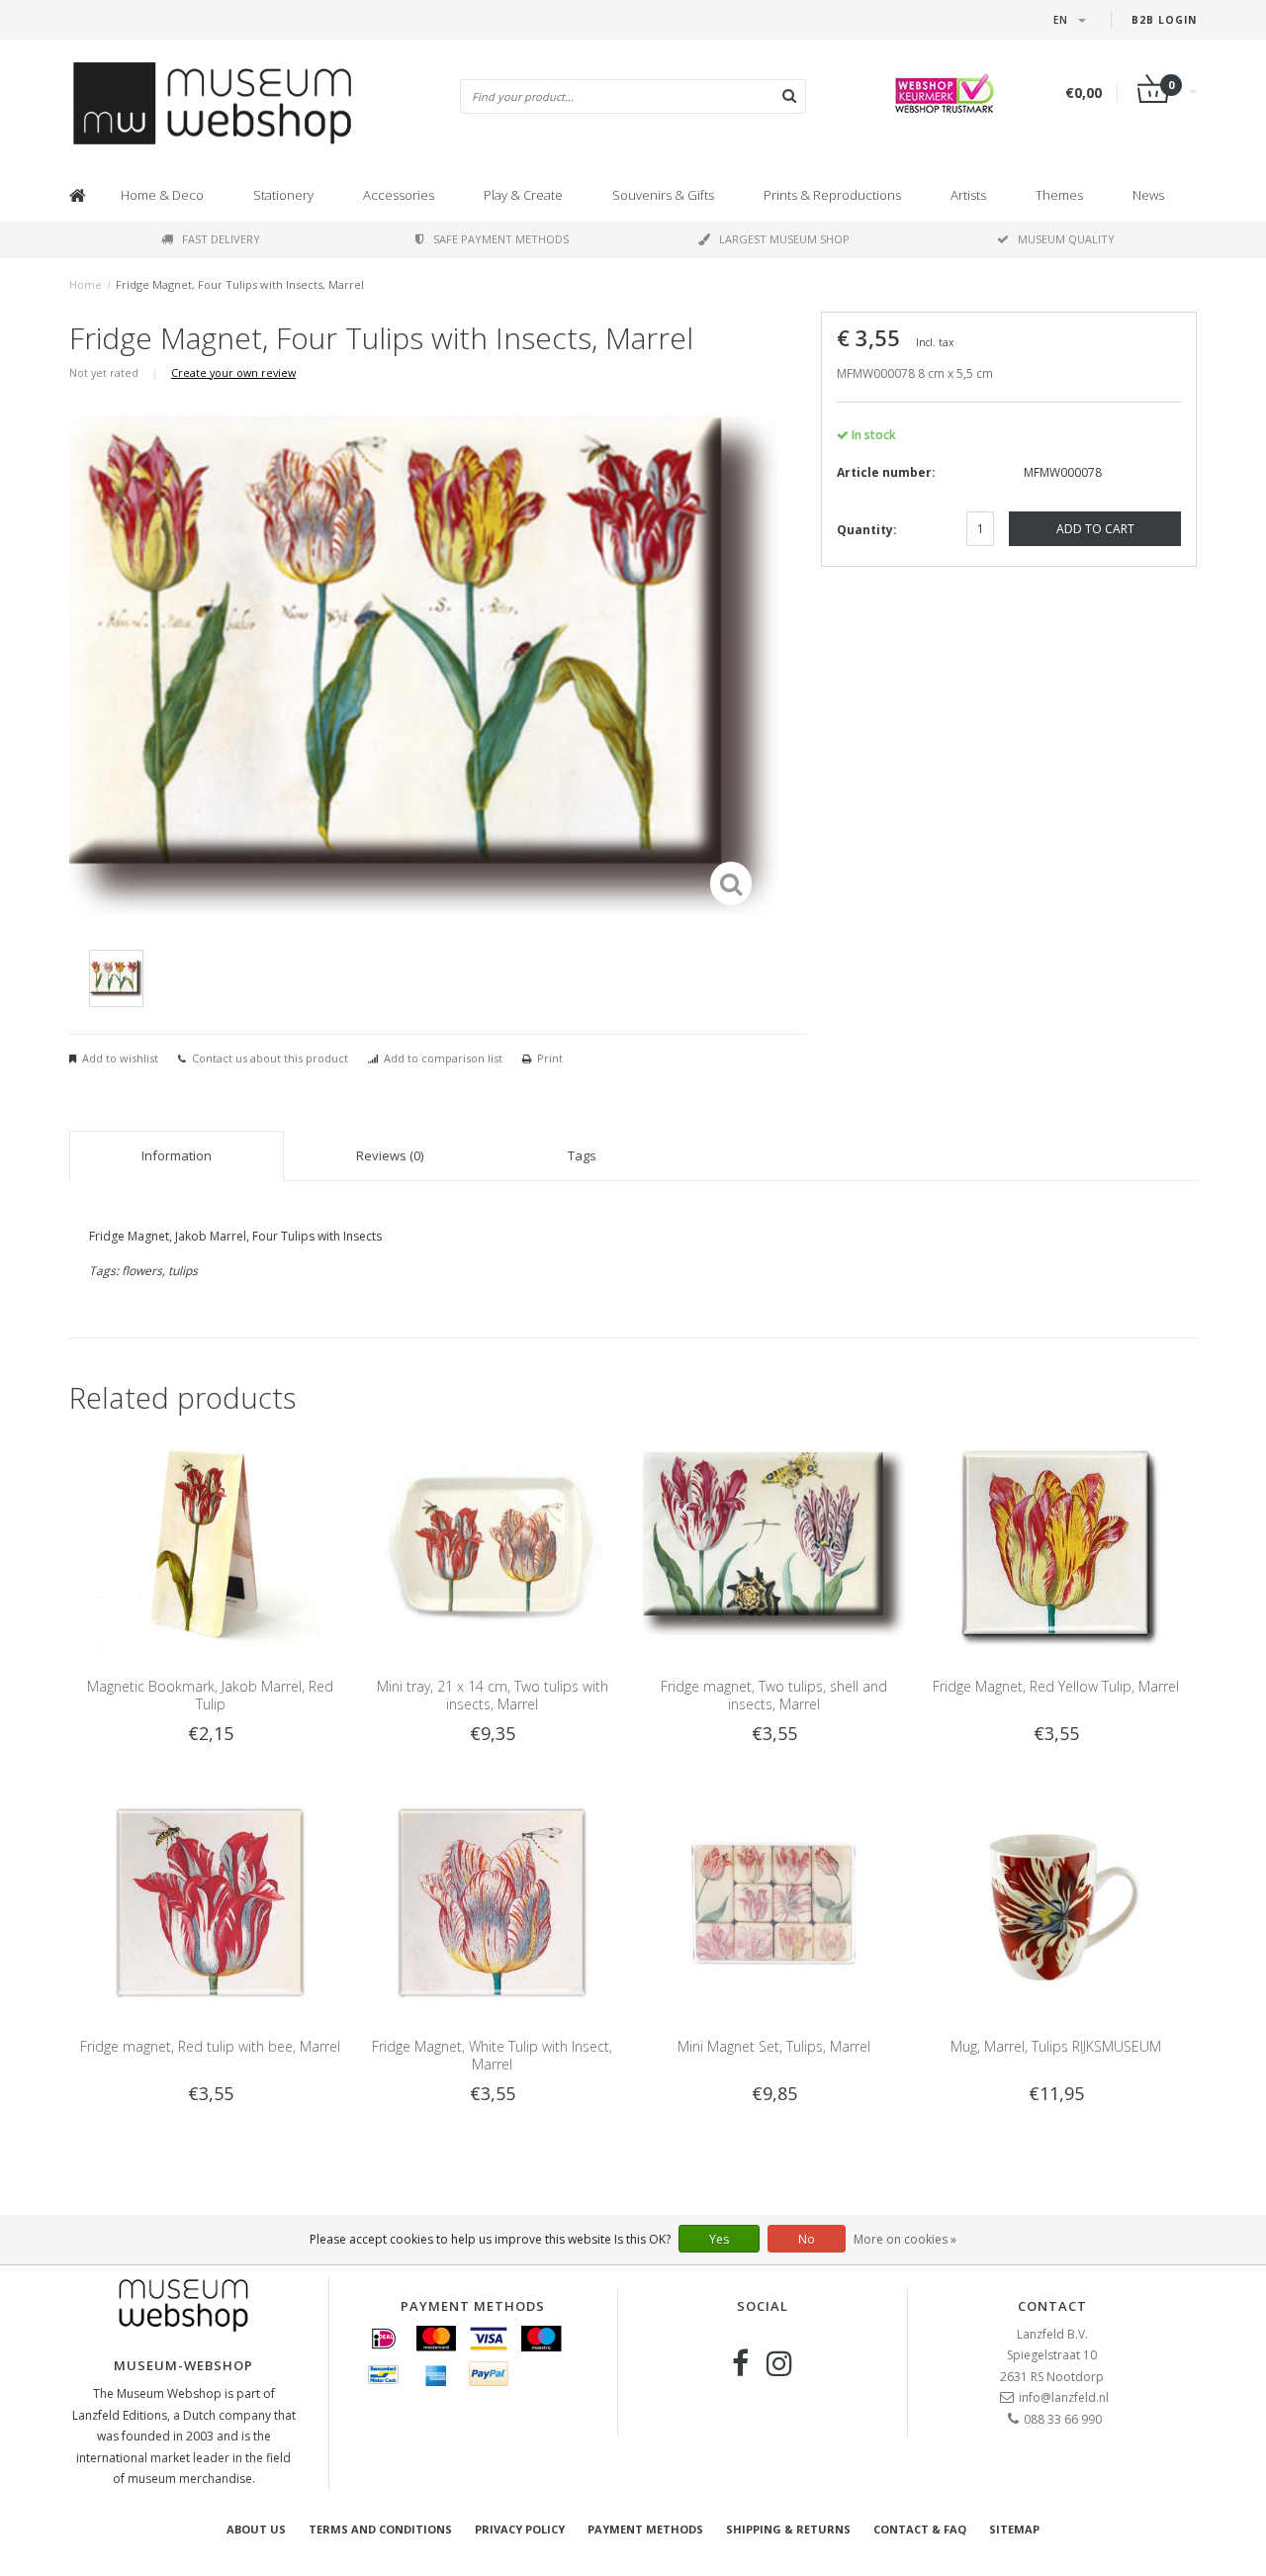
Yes (719, 2239)
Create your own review (233, 372)
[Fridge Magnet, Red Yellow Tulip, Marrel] (1056, 1543)
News (1148, 195)
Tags (582, 1155)
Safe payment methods (501, 239)
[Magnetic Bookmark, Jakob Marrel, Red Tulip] (210, 1543)
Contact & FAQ (920, 2529)
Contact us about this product (270, 1058)
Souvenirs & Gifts (663, 195)
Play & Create (523, 195)
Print (550, 1058)
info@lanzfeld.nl (1064, 2397)
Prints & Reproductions (832, 195)
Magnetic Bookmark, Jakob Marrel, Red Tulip (210, 1695)
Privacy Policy (520, 2529)
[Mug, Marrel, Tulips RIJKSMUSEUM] (1056, 1902)
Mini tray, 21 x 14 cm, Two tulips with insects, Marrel (493, 1695)
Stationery (283, 195)
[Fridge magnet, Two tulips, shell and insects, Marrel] (774, 1543)
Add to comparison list (443, 1058)
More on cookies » (905, 2239)
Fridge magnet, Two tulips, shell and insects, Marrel (774, 1695)
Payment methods (645, 2529)
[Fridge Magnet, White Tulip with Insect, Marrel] (492, 1902)
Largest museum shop (784, 239)
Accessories (399, 195)
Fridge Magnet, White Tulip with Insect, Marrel (492, 2055)
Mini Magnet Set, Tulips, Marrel (774, 2046)
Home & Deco (162, 195)
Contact (1052, 2306)
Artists (968, 195)
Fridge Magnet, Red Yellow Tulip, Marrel (1056, 1686)
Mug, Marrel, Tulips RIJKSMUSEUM (1056, 2046)
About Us (256, 2529)
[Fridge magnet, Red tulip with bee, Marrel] (210, 1902)
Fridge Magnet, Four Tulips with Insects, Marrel (240, 284)
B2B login (1164, 20)
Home (86, 284)
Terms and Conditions (380, 2529)
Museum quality (1066, 239)
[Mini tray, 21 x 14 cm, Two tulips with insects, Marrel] (492, 1543)
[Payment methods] (384, 2339)
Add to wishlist (120, 1058)
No (807, 2239)
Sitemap (1014, 2529)
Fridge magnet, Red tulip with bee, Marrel (210, 2046)
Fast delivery (221, 239)
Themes (1059, 195)
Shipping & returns (788, 2529)
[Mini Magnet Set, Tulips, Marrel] (774, 1902)
